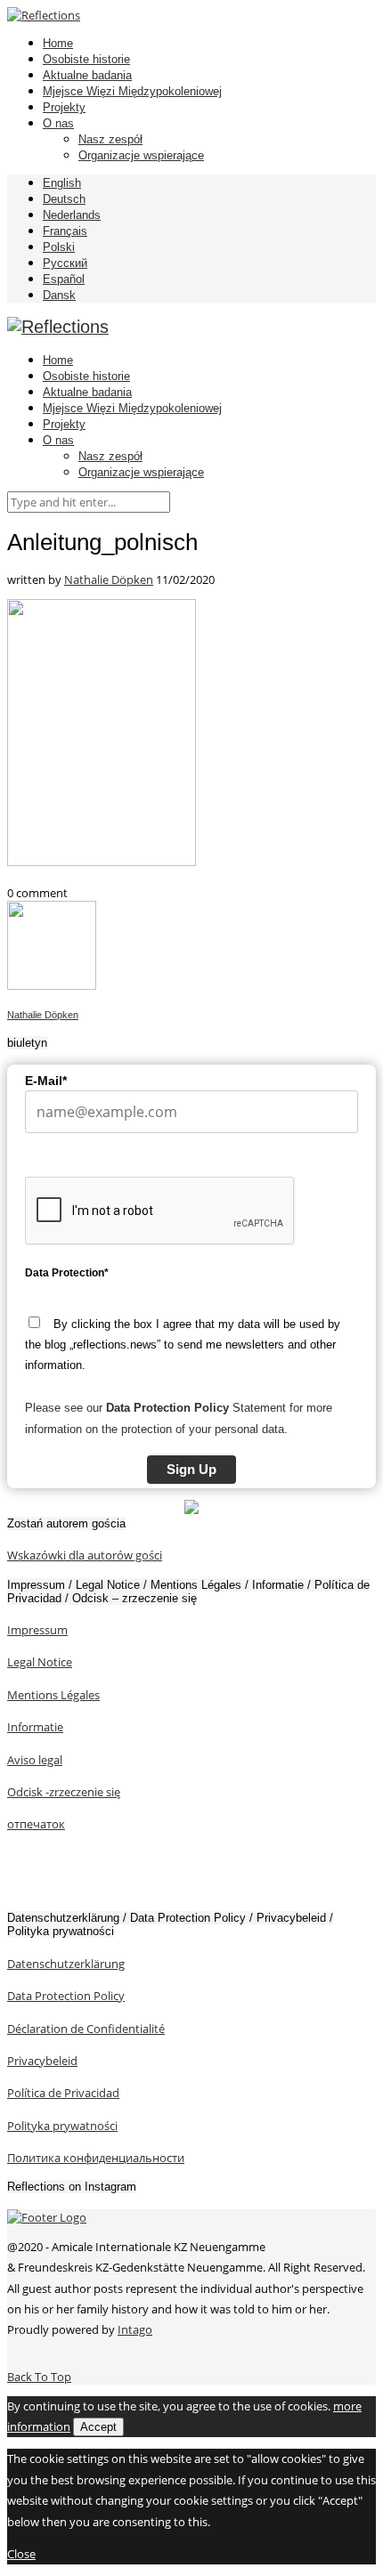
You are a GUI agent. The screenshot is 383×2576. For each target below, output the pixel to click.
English (62, 183)
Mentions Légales (53, 1695)
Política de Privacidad (63, 2093)
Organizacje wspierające (141, 155)
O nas (58, 123)
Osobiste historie (86, 59)
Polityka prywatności (62, 2126)
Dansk (59, 295)
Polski (59, 247)
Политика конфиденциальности (96, 2158)
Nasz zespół (110, 139)
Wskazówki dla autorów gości (85, 1555)
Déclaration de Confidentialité (86, 2029)
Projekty (64, 107)
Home (58, 43)
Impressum (37, 1630)
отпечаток (36, 1824)
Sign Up (191, 1469)
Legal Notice (40, 1662)
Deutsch (64, 199)
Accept (98, 2427)
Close (21, 2554)
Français (65, 231)
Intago (135, 2329)
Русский (65, 263)
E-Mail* (46, 1081)
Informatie (35, 1727)
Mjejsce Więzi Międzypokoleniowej (132, 91)
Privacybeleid (42, 2061)
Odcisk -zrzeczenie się (64, 1792)
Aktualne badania (87, 75)
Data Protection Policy (66, 1996)
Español (64, 279)
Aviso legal (35, 1760)
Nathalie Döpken (109, 579)
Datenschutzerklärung (66, 1964)
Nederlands (72, 215)
